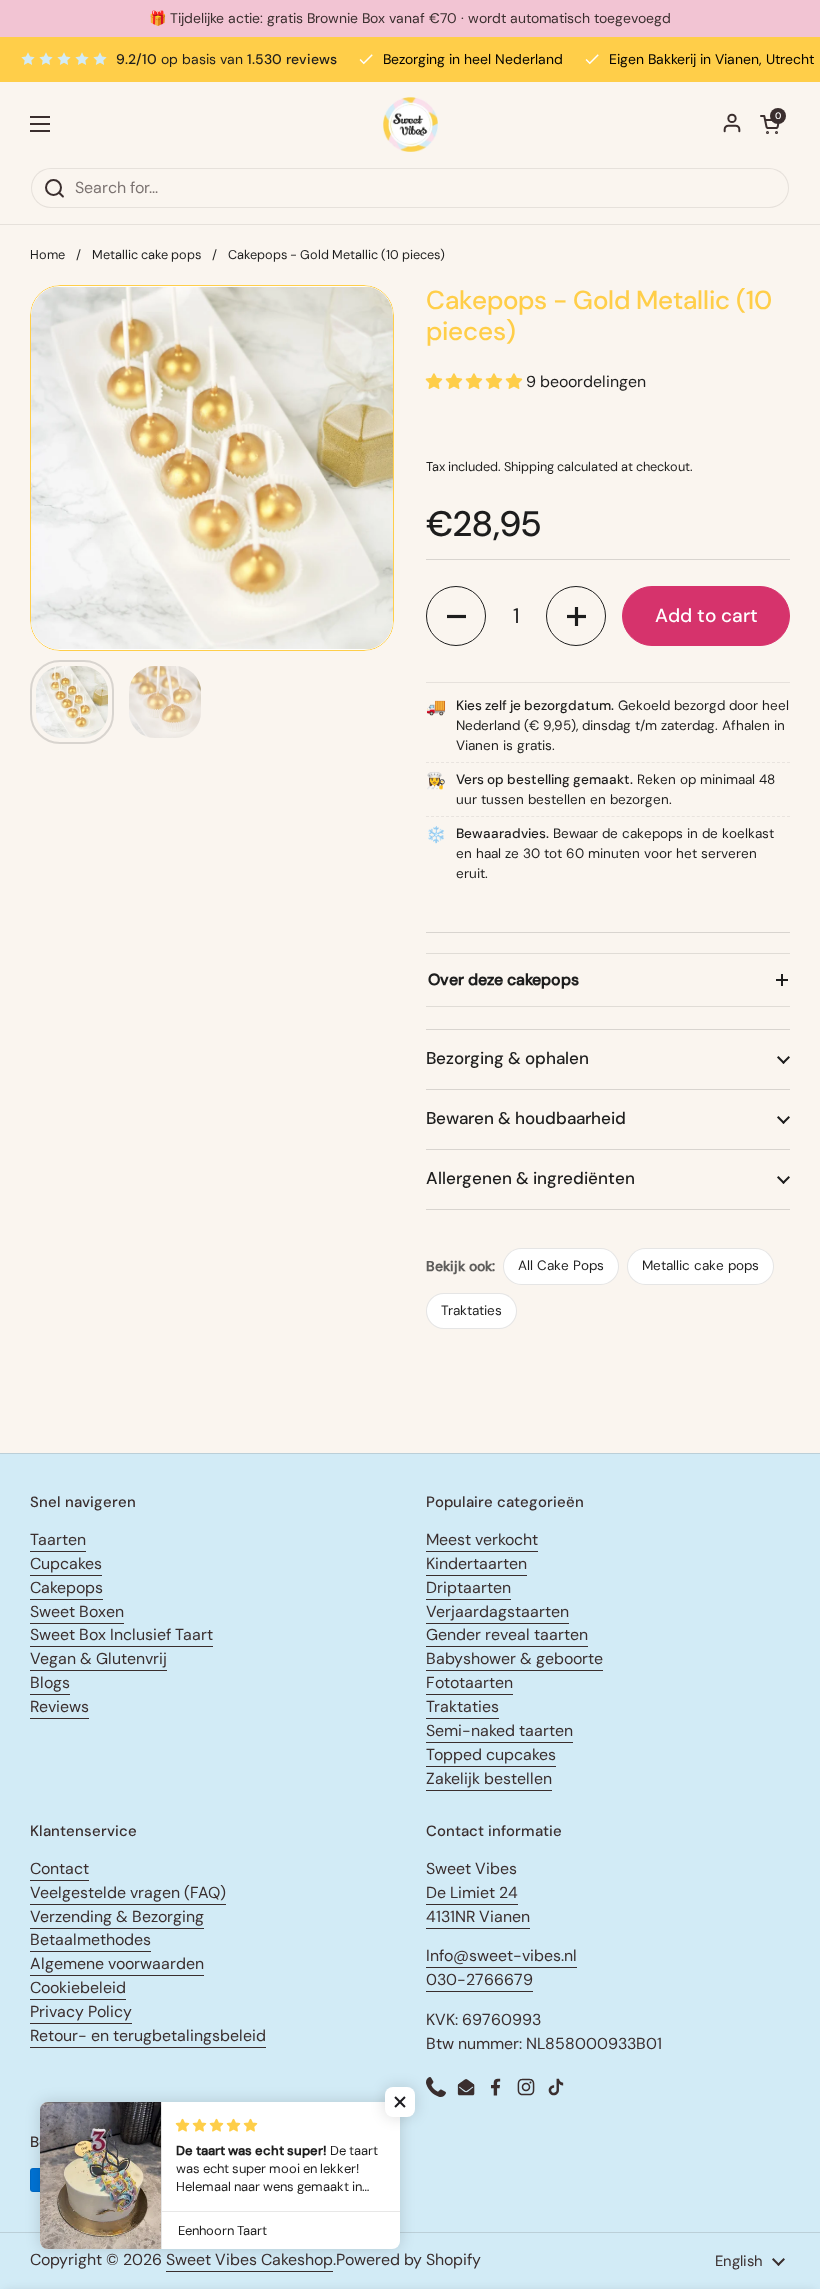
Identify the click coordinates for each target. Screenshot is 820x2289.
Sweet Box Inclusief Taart (121, 1634)
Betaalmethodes (90, 1939)
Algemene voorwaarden (117, 1963)
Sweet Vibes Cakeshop (249, 2259)
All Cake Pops (561, 1265)
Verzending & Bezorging (117, 1916)
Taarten (58, 1539)
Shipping (529, 466)
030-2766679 (479, 1979)
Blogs (50, 1682)
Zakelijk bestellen (489, 1778)
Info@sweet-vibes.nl (501, 1955)
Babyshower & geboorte (514, 1658)
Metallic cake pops (146, 254)
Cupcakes (66, 1563)
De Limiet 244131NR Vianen (478, 1904)
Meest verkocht (482, 1539)
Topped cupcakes (491, 1754)
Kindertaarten (476, 1563)
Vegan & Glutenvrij (98, 1658)
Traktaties (471, 1310)
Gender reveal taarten (507, 1634)
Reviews (59, 1706)
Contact (59, 1868)
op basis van (226, 59)
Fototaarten (469, 1682)
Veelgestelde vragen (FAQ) (128, 1892)
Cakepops (66, 1587)
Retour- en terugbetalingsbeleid (148, 2035)
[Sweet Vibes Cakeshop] (410, 124)
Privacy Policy (81, 2011)
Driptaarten (468, 1587)
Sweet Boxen (77, 1611)
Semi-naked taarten (499, 1730)
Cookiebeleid (78, 1987)
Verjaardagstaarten (497, 1611)
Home (47, 254)
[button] (456, 616)
